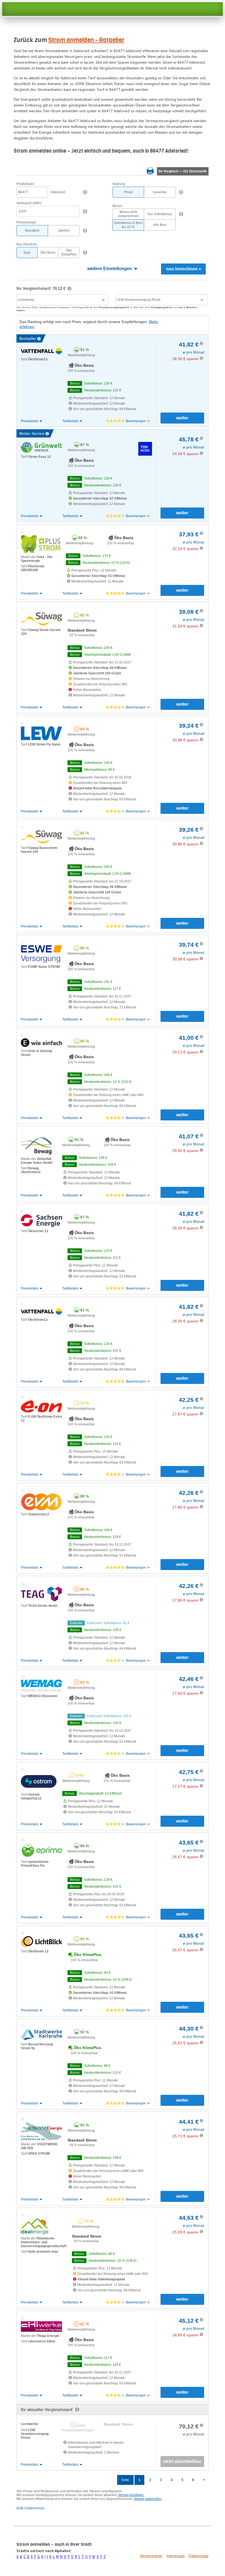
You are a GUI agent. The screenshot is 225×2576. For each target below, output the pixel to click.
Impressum (176, 2556)
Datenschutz (199, 2556)
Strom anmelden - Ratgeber (86, 40)
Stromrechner (151, 2556)
